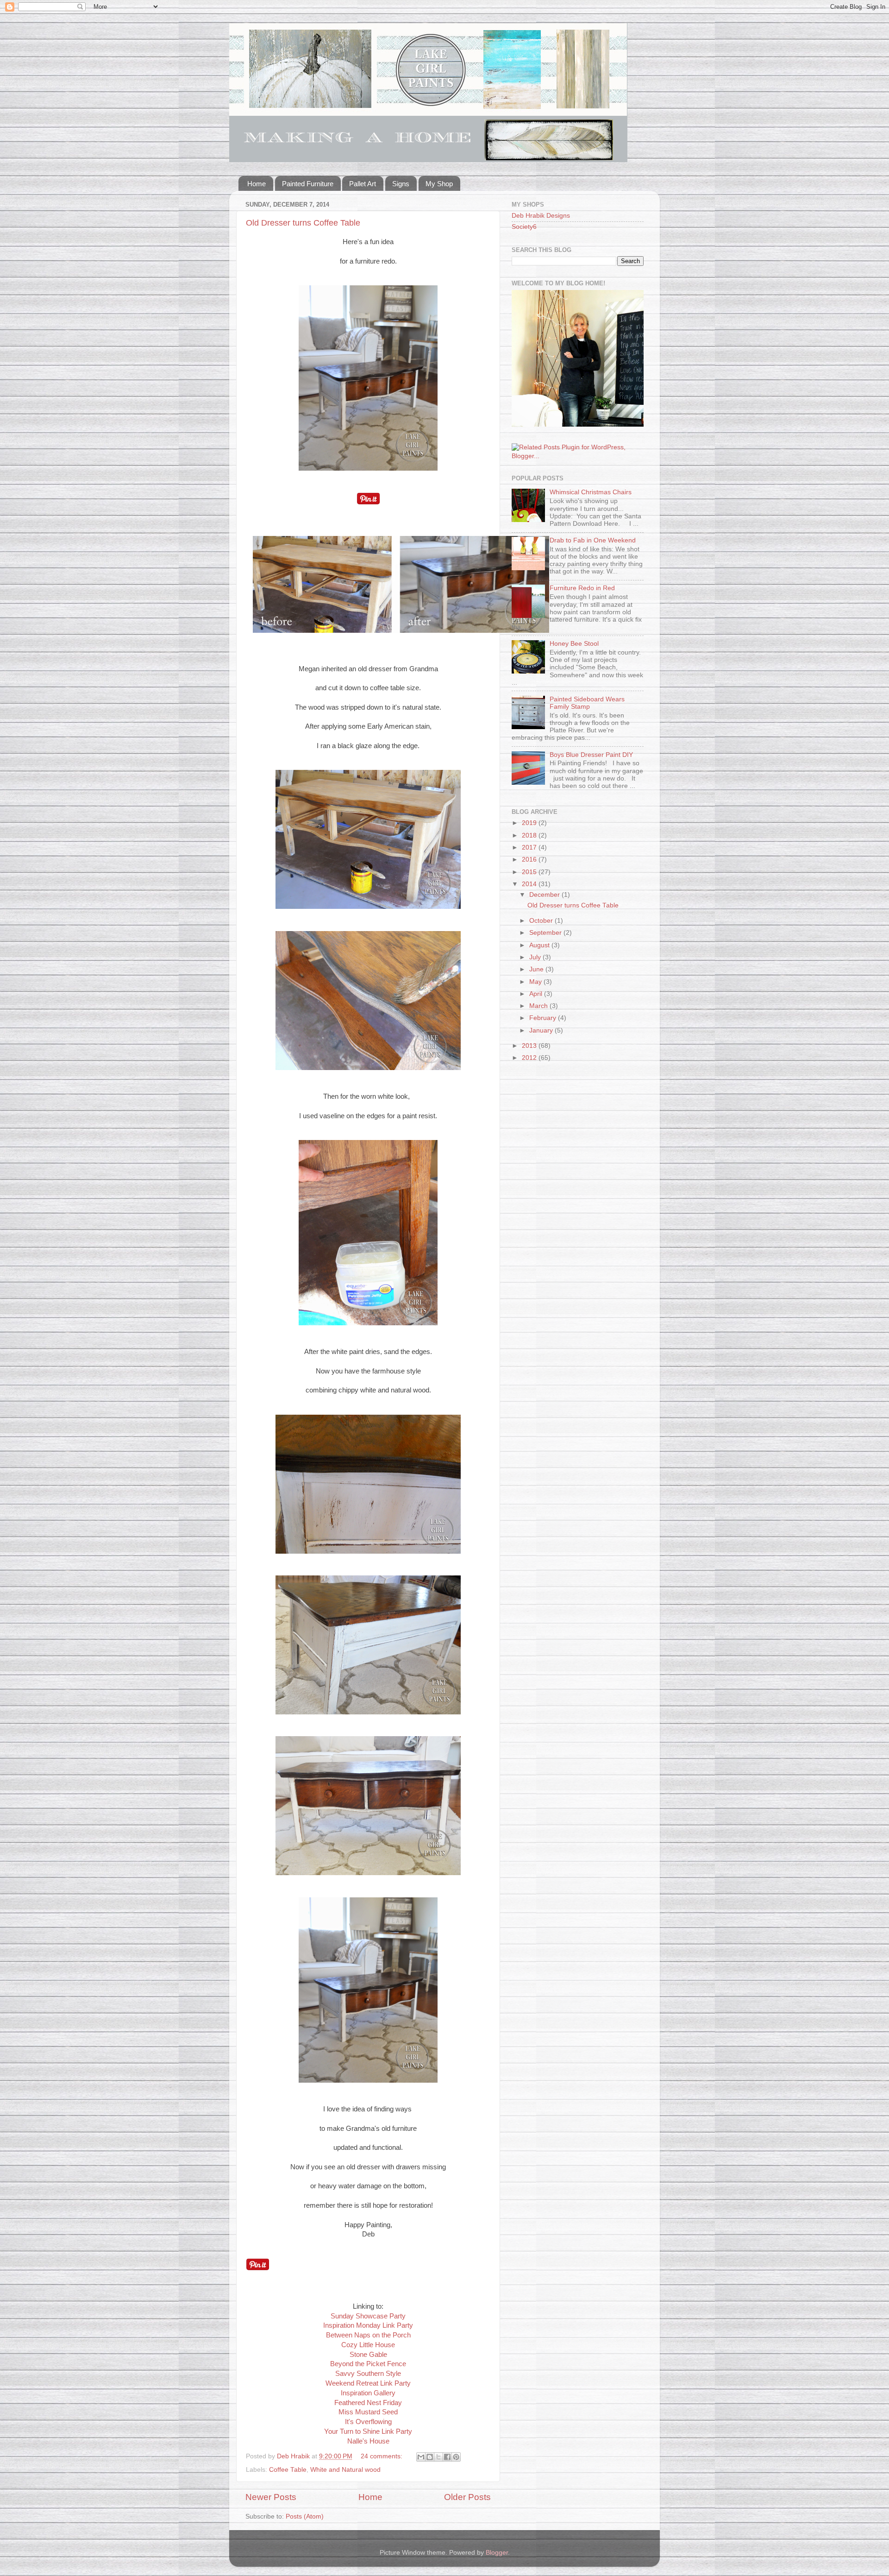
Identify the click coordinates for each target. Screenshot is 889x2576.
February (544, 1018)
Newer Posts (271, 2497)
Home (257, 184)
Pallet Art (363, 184)
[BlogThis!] (430, 2457)
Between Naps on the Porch (368, 2335)
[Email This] (421, 2457)
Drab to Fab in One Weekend (593, 540)
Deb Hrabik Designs (541, 216)
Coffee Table (288, 2470)
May (536, 982)
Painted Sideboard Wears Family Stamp (587, 703)
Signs (401, 184)
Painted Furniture (308, 184)
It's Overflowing (368, 2422)
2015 (530, 872)
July (536, 957)
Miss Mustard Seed (368, 2412)
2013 (530, 1046)
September (546, 933)
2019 (530, 823)
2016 (530, 860)
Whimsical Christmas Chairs (591, 492)
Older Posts (467, 2497)
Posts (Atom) (305, 2516)
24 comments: (382, 2456)
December (545, 895)
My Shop (439, 184)
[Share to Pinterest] (456, 2457)
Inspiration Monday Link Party (368, 2325)
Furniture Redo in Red (582, 588)
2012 (530, 1058)
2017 (530, 847)
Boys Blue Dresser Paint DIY (591, 755)
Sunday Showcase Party (368, 2316)
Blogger (497, 2553)
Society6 (524, 227)
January (542, 1030)
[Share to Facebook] (447, 2457)
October (542, 921)
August (540, 945)
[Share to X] (438, 2457)
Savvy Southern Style (368, 2374)
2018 (530, 835)
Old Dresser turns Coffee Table (303, 223)
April (537, 994)
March (539, 1006)
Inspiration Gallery (368, 2393)
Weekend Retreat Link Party (368, 2383)
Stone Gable (368, 2355)
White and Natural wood (345, 2470)
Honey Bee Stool (574, 644)
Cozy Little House (368, 2345)
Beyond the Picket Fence (368, 2364)
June (537, 969)
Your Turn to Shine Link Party (368, 2431)
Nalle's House (368, 2441)
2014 (530, 884)
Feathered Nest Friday (368, 2403)
